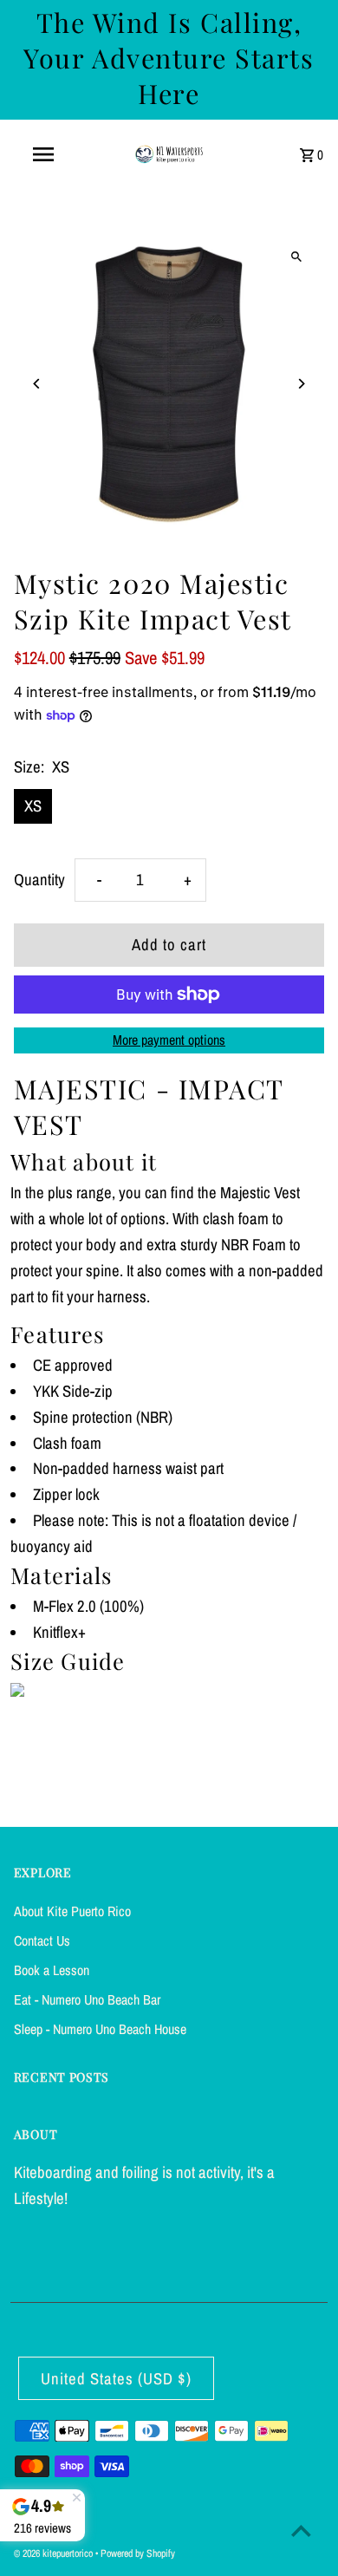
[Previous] (38, 384)
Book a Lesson (52, 1970)
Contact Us (42, 1940)
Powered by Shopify (138, 2553)
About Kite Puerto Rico (72, 1911)
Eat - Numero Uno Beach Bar (87, 1999)
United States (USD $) (116, 2379)
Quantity (39, 880)
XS (33, 806)
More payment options (169, 1040)
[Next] (300, 384)
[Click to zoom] (296, 256)
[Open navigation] (43, 154)
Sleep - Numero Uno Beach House (100, 2029)
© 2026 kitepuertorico (55, 2553)
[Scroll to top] (301, 2530)
